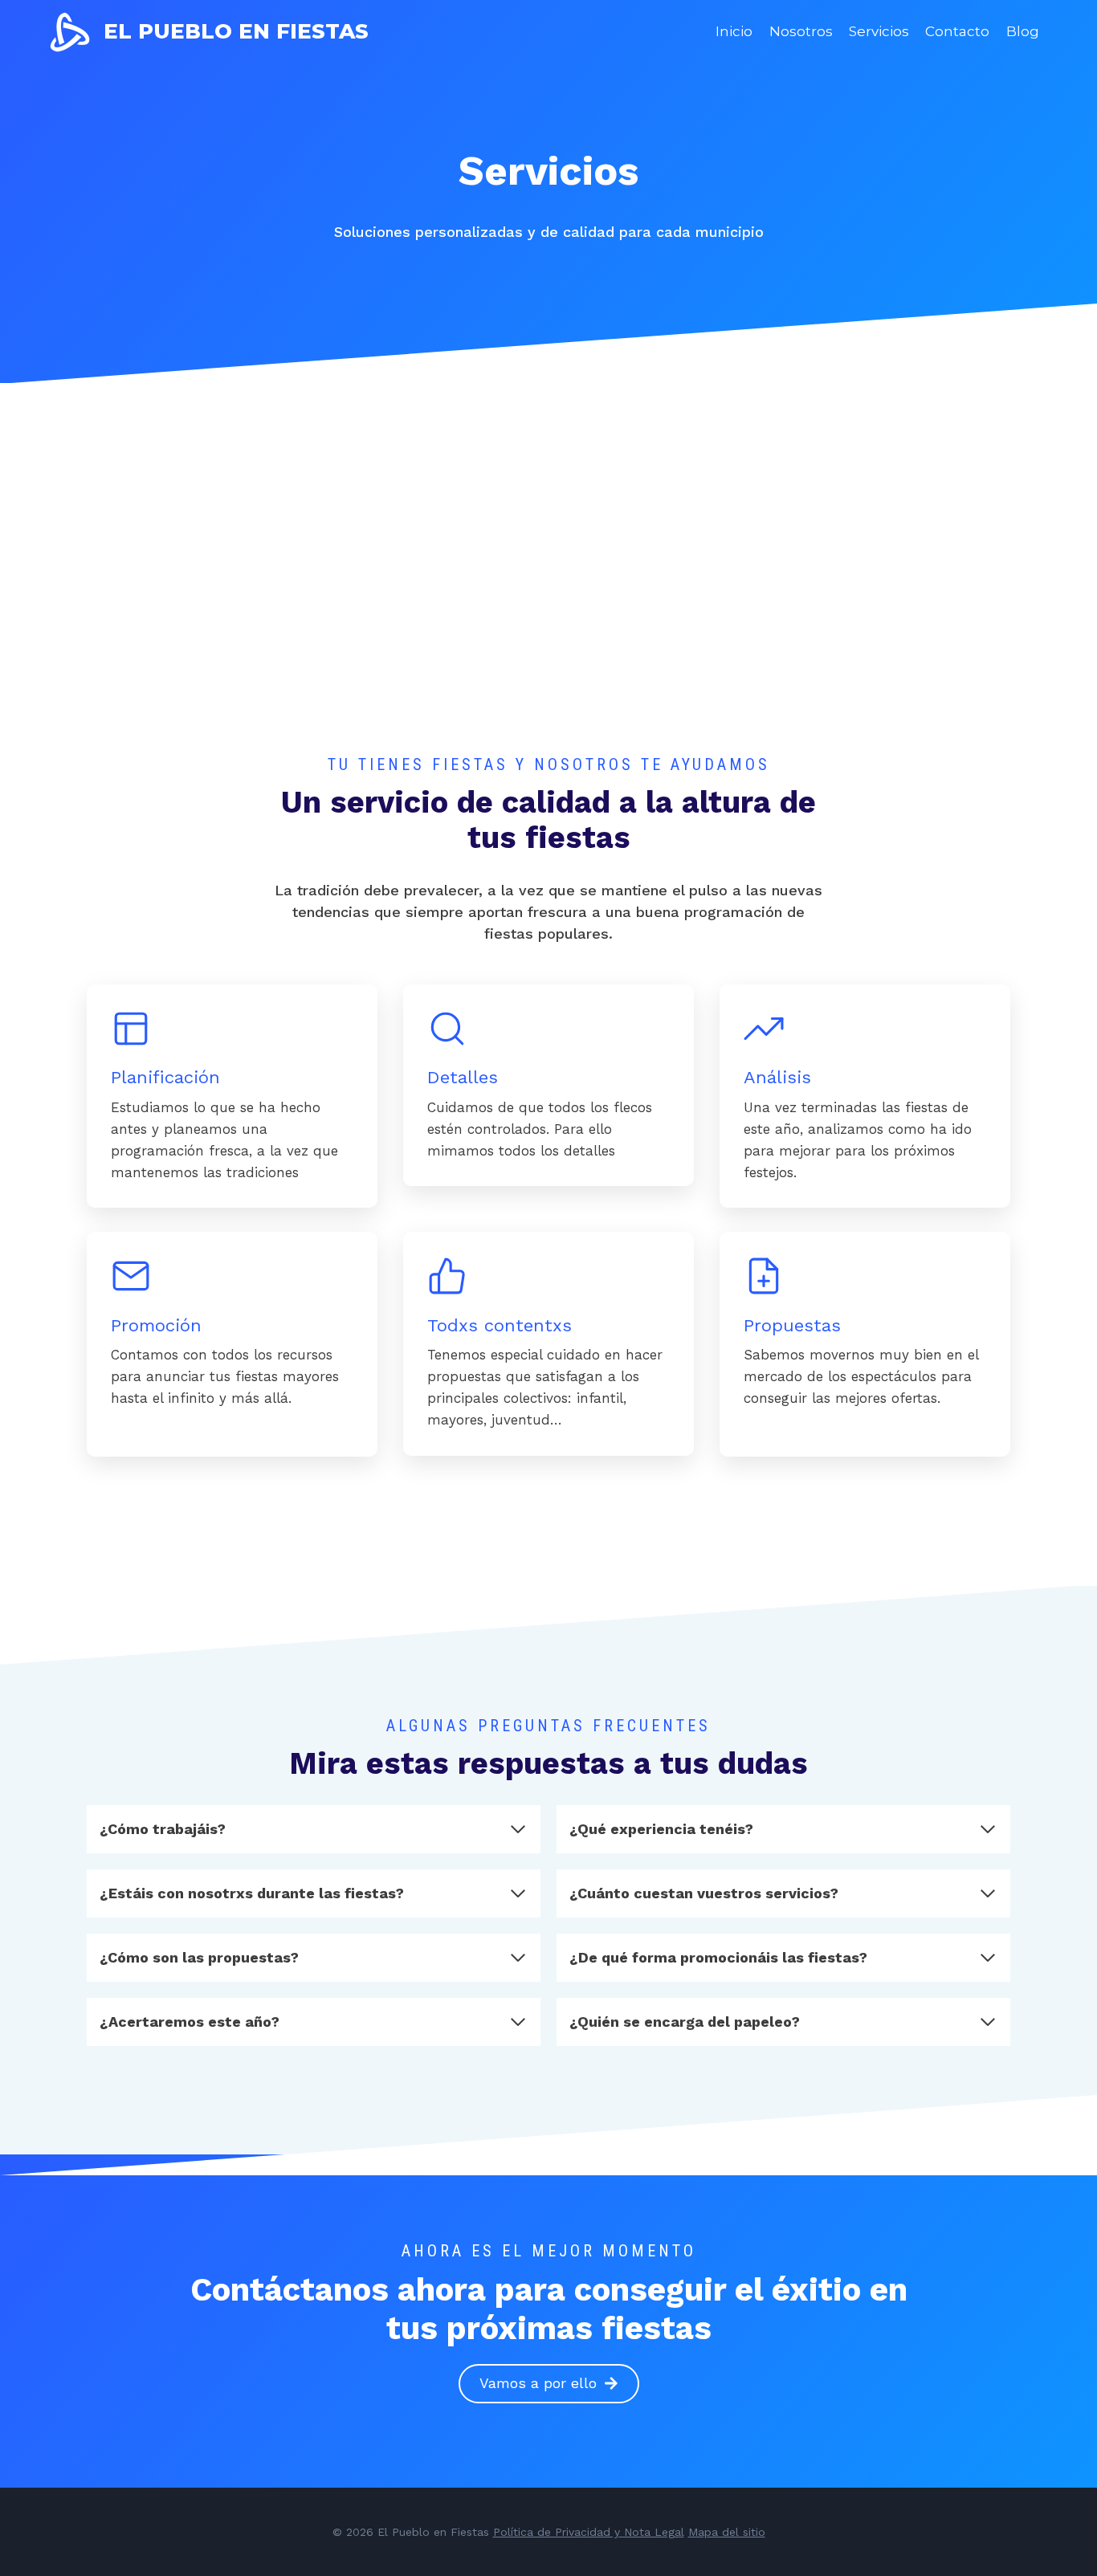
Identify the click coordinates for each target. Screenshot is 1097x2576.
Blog (1023, 31)
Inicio (734, 31)
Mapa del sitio (727, 2532)
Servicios (879, 31)
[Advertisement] (548, 632)
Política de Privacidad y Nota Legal (589, 2532)
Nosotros (801, 31)
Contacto (957, 31)
